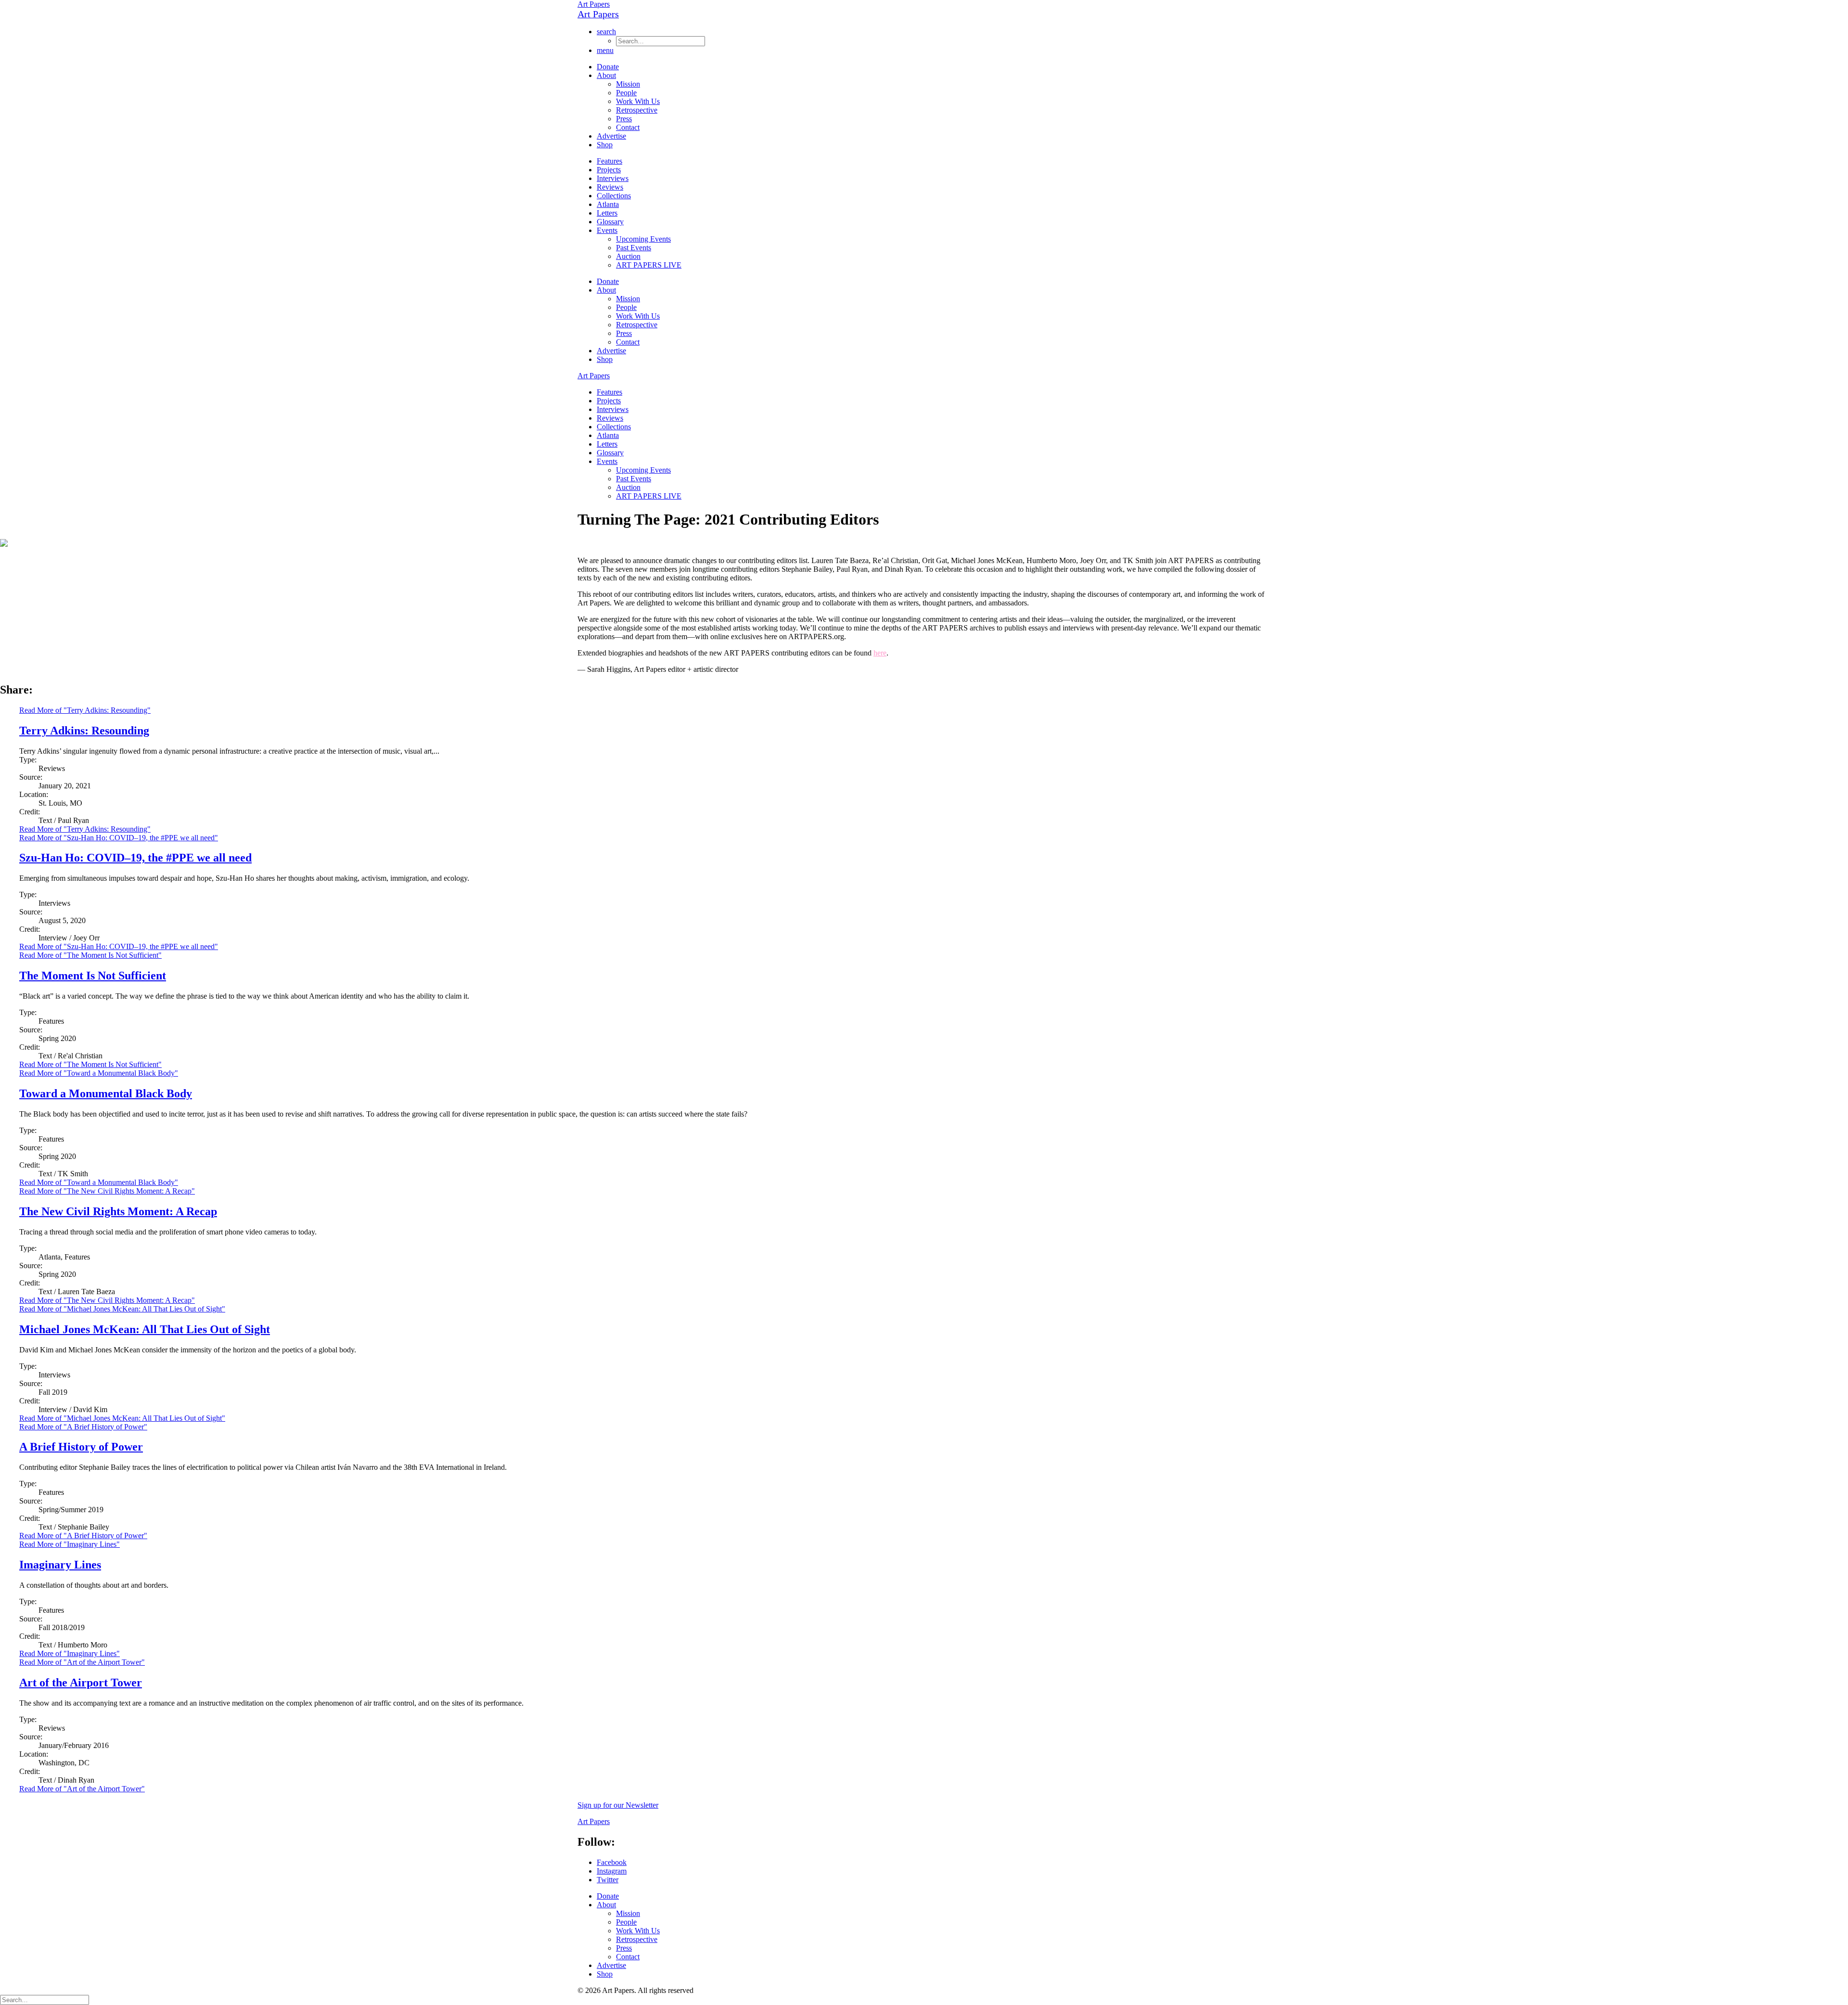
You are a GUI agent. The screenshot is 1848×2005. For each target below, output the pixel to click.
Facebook (612, 1862)
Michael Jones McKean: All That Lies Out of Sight (145, 1329)
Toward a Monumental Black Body (106, 1093)
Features (610, 161)
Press (624, 119)
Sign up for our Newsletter (618, 1805)
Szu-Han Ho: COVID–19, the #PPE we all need (135, 858)
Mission (628, 84)
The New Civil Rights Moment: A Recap (118, 1211)
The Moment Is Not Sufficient (93, 976)
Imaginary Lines (60, 1565)
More (85, 829)
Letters (607, 213)
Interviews (613, 178)
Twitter (608, 1880)
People (626, 93)
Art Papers (594, 4)
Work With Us (638, 101)
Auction (628, 256)
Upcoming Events (643, 239)
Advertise (611, 136)
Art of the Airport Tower (81, 1683)
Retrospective (637, 110)
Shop (605, 145)
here (880, 653)
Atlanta (608, 204)
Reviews (610, 187)
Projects (609, 170)
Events (607, 230)
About (606, 75)
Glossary (610, 222)
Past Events (634, 248)
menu (605, 50)
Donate (608, 67)
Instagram (612, 1871)
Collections (614, 196)
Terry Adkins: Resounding (84, 731)
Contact (628, 127)
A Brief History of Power (81, 1447)
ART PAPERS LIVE (649, 265)
